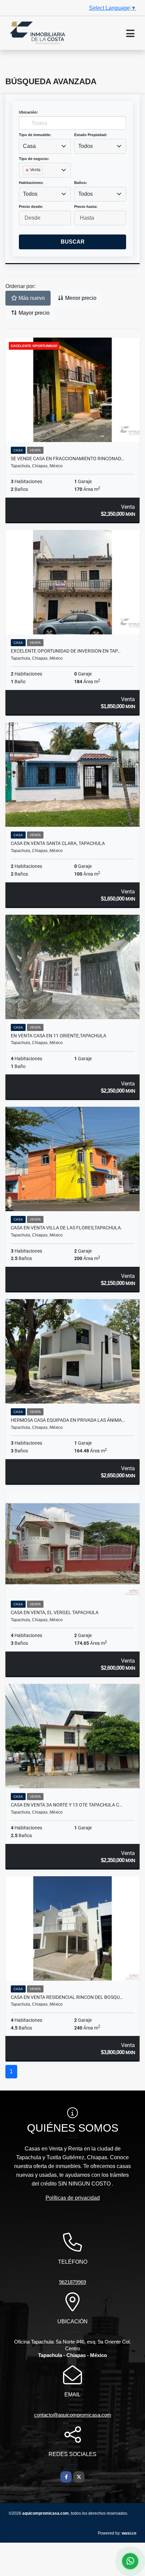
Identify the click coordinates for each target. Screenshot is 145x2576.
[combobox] (45, 146)
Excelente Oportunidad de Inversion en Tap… (66, 651)
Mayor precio (33, 313)
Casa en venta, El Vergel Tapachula (55, 1612)
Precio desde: (31, 207)
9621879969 (72, 2282)
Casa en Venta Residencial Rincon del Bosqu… (67, 1997)
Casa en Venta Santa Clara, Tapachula (58, 843)
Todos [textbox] (85, 146)
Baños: (81, 183)
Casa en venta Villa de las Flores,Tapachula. (66, 1228)
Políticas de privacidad (73, 2198)
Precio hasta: (86, 207)
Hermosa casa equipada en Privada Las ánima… (68, 1420)
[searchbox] (25, 181)
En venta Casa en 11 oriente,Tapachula (59, 1036)
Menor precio (80, 298)
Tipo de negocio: (34, 159)
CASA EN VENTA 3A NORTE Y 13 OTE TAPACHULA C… (66, 1805)
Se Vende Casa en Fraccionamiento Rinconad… (67, 459)
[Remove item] (28, 170)
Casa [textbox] (29, 146)
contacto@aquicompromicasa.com (73, 2415)
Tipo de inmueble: (35, 135)
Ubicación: (28, 112)
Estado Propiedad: (91, 135)
